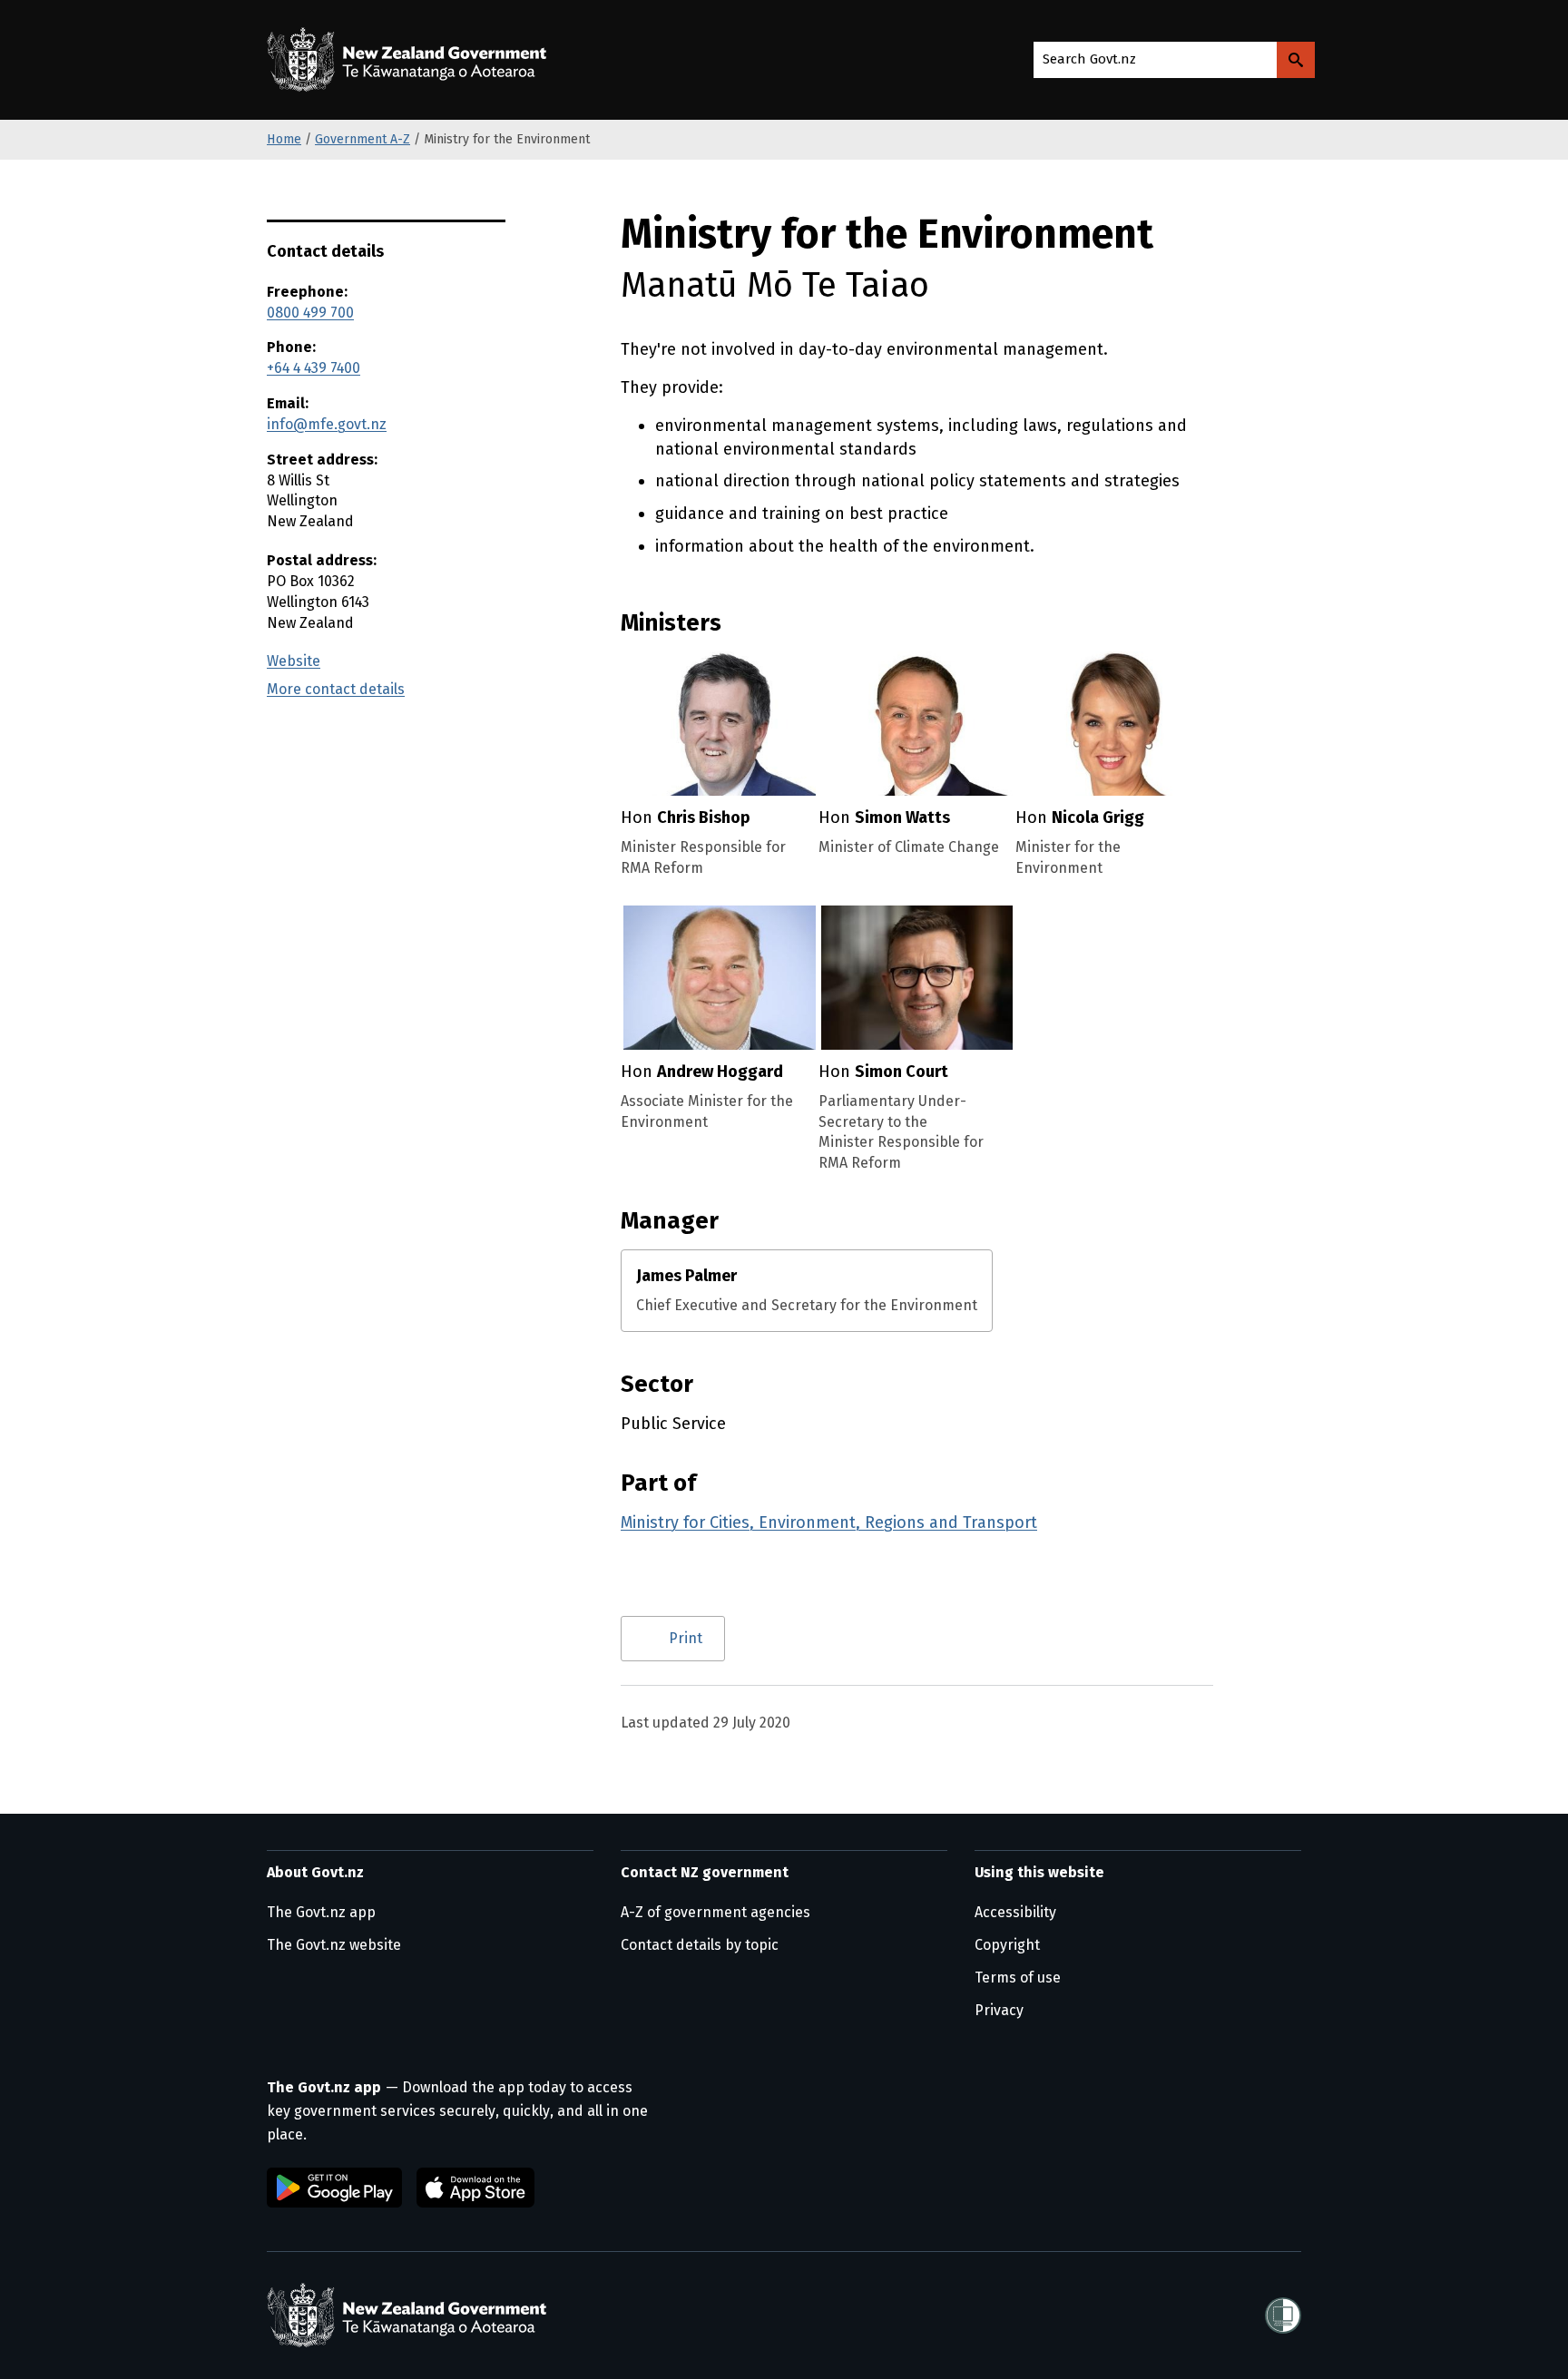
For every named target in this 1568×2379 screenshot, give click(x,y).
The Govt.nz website (334, 1945)
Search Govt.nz (1089, 59)
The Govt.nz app (321, 1912)
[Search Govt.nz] (1296, 60)
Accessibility (1015, 1912)
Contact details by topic (700, 1945)
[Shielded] (1283, 2315)
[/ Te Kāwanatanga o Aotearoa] (411, 60)
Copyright (1007, 1945)
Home (284, 139)
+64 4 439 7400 (314, 368)
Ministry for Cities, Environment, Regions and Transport (829, 1522)
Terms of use (1018, 1978)
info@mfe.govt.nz (327, 424)
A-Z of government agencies (715, 1912)
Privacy (999, 2010)
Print (686, 1638)
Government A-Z (363, 139)
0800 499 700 (310, 313)
